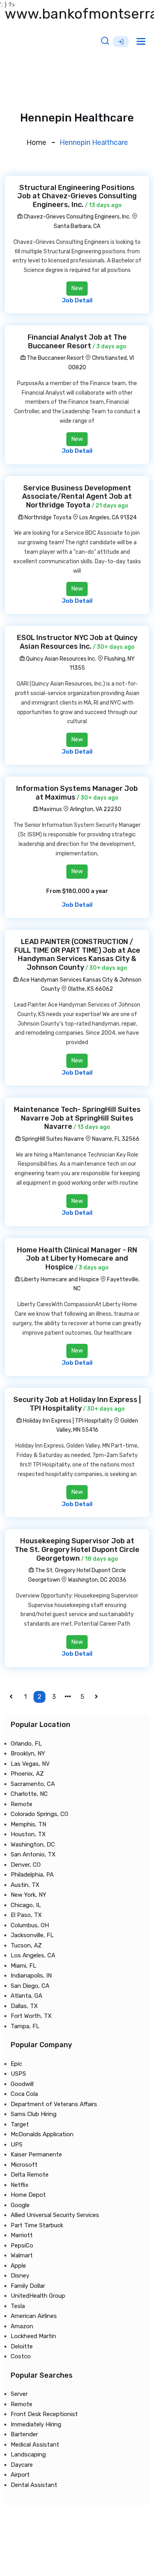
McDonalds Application (42, 2134)
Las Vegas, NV (30, 1764)
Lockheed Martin (33, 2336)
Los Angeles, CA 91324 (108, 518)
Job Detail (77, 300)
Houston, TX (28, 1834)
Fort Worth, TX (31, 2016)
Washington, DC (33, 1845)
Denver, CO (26, 1865)
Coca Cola (24, 2094)
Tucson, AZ (26, 1945)
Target (20, 2124)
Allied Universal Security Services (55, 2215)
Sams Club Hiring (34, 2114)
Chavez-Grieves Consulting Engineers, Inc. (77, 217)
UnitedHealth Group (38, 2296)
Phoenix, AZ (27, 1774)
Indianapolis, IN (31, 1976)
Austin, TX (25, 1885)
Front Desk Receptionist (44, 2414)
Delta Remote (30, 2175)
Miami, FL (23, 1966)
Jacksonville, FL (32, 1935)
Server (19, 2394)
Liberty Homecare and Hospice (60, 1279)
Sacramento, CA (33, 1784)
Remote (22, 1804)
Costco (21, 2356)
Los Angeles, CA (33, 1955)
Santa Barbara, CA (77, 226)
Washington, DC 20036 (97, 1580)
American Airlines (34, 2316)
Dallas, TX (24, 2006)
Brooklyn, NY (28, 1753)
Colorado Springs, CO (39, 1814)
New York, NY (28, 1895)
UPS (17, 2145)
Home (36, 142)
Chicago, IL (26, 1905)
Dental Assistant (34, 2485)
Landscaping (28, 2454)
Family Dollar (28, 2286)
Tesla (18, 2306)
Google (20, 2205)
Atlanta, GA (26, 1996)
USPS (18, 2074)
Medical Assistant (35, 2445)
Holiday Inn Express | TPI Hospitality (67, 1421)
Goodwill (22, 2084)
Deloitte (22, 2346)
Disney (20, 2276)
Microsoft (24, 2165)
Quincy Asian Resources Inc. (61, 659)
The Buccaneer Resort (55, 358)
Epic (16, 2064)
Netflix (20, 2185)
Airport (20, 2475)
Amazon (22, 2326)
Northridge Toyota (47, 518)
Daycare (22, 2465)
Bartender (24, 2434)
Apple (18, 2266)
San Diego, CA (30, 1986)
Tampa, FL (25, 2026)
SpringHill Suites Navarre (52, 1139)
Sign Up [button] (121, 42)
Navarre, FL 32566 (116, 1139)
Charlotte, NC (29, 1794)
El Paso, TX (26, 1915)
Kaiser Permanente (36, 2154)
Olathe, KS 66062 (90, 989)
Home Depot (28, 2195)
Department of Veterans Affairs (54, 2104)
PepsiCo (22, 2245)
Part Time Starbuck (37, 2225)
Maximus (50, 809)
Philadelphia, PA (32, 1875)
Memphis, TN (28, 1824)
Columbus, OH (30, 1925)
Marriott (22, 2235)
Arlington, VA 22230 (96, 809)
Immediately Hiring (36, 2424)
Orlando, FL (26, 1744)
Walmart (22, 2255)
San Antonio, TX (33, 1854)
